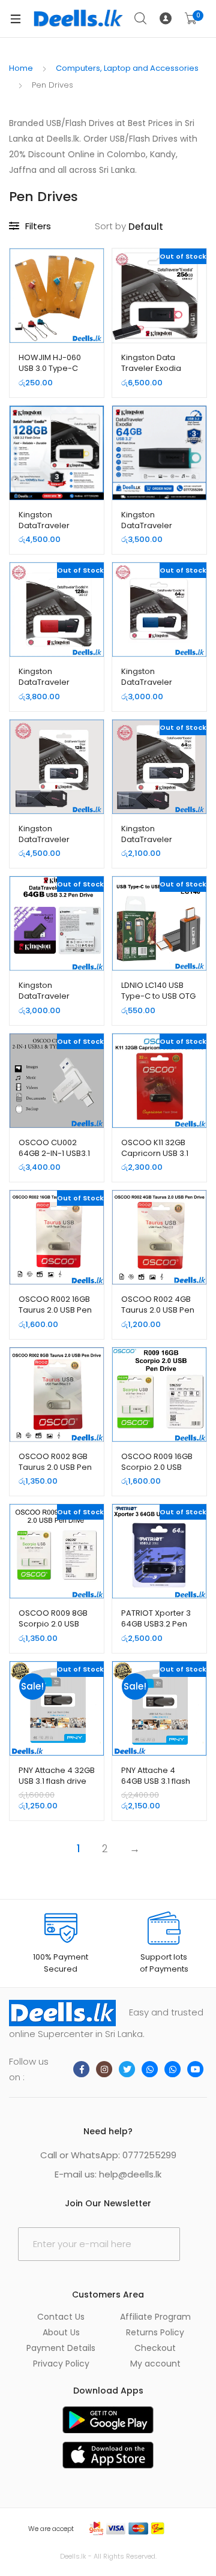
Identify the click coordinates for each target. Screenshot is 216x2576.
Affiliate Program (155, 2317)
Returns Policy (155, 2332)
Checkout (155, 2348)
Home (21, 68)
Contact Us (61, 2317)
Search (141, 19)
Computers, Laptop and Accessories (127, 68)
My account (155, 2364)
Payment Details (61, 2348)
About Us (61, 2332)
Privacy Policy (61, 2364)
